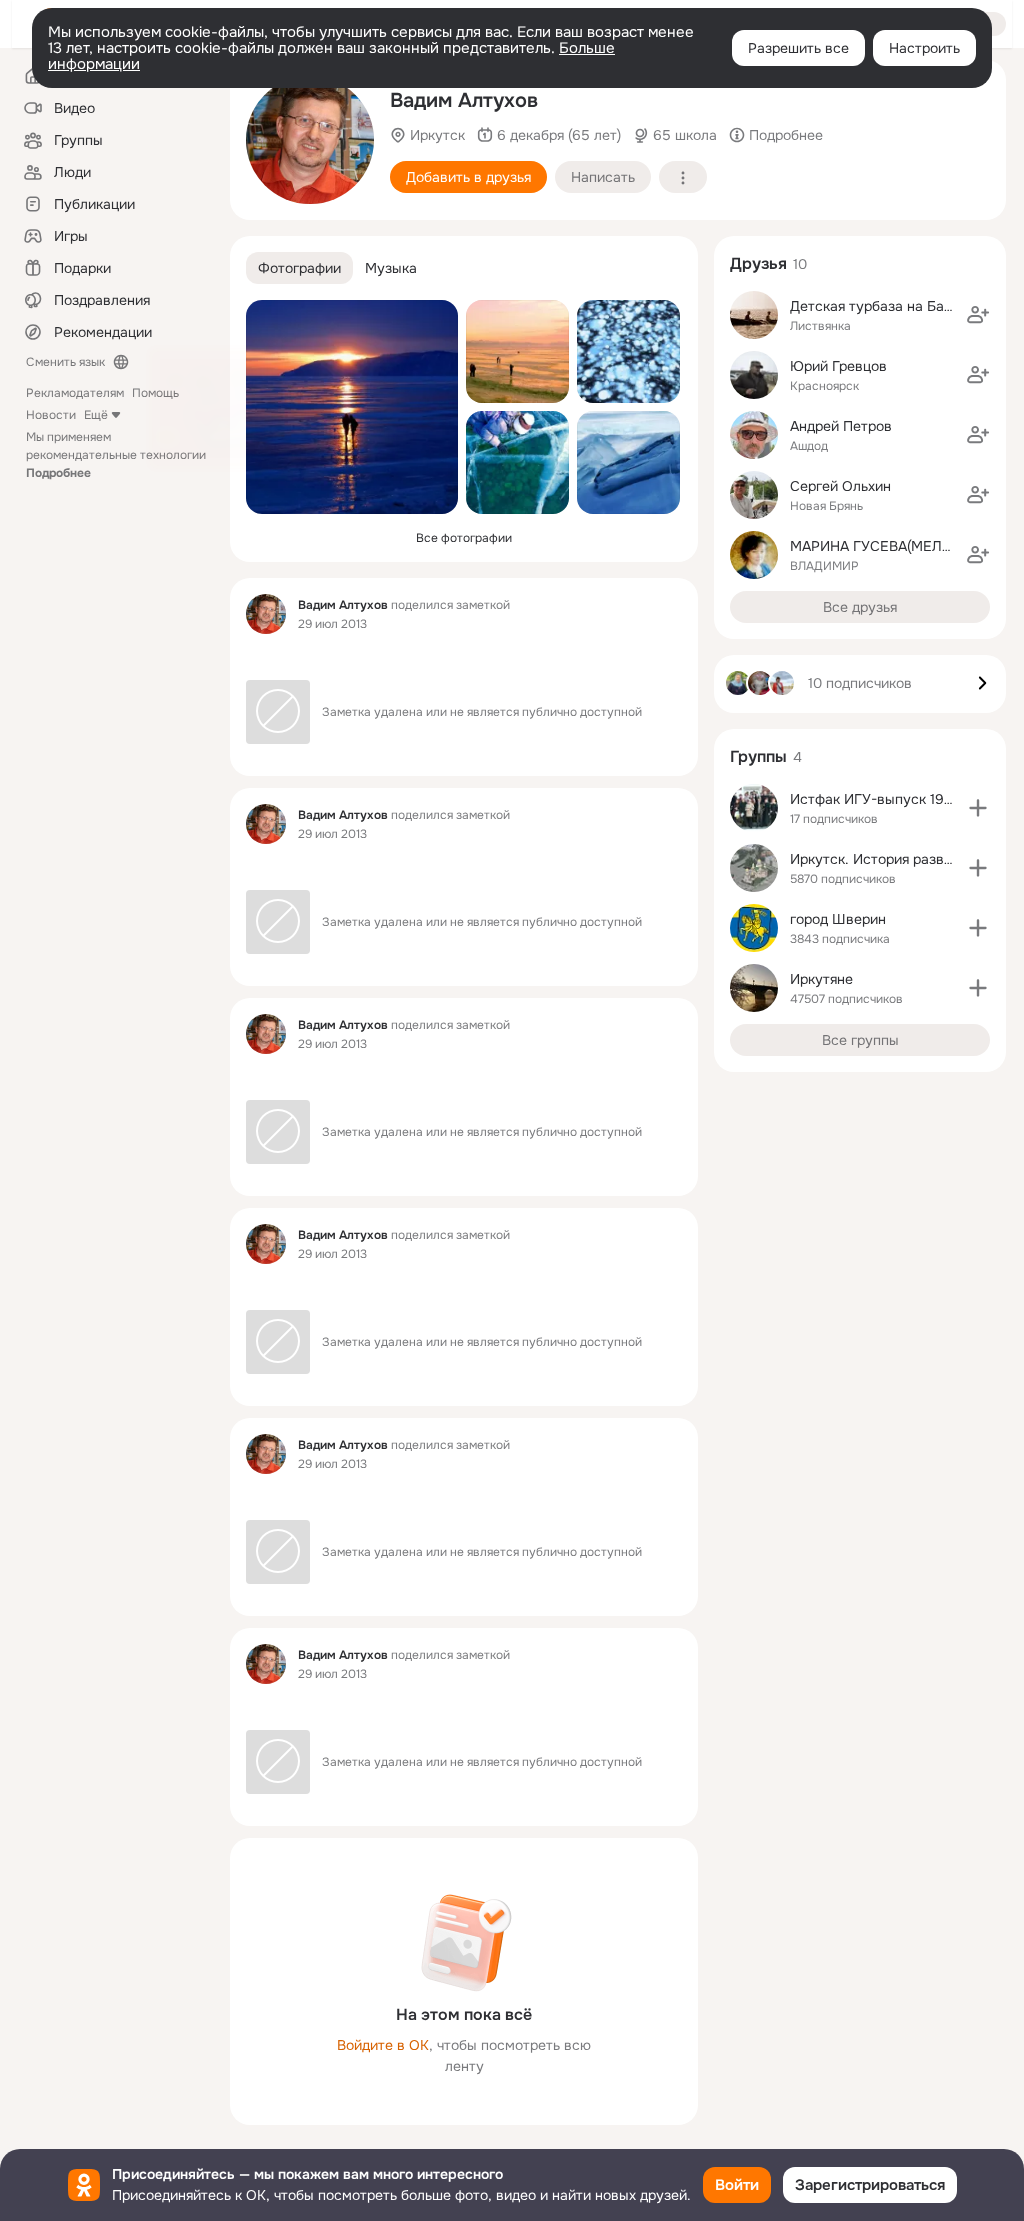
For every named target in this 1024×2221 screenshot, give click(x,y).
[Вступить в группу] (978, 808)
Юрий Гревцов (838, 366)
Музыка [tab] (391, 268)
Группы (758, 756)
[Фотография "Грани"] (628, 462)
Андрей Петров (841, 426)
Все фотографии (464, 538)
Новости (51, 415)
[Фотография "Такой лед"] (628, 351)
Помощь (155, 393)
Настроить (924, 48)
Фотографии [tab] (299, 268)
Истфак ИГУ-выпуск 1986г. (880, 799)
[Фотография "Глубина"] (517, 462)
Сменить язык (65, 362)
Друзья (758, 263)
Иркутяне (821, 979)
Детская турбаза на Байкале (886, 306)
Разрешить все (798, 48)
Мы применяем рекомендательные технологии (116, 455)
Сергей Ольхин (840, 486)
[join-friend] (978, 315)
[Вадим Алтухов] (266, 614)
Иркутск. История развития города (907, 859)
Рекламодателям (75, 393)
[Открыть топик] (464, 656)
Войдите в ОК (383, 2045)
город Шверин (838, 919)
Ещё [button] (96, 415)
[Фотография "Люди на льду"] (517, 351)
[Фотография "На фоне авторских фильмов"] (310, 140)
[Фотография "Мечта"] (352, 407)
